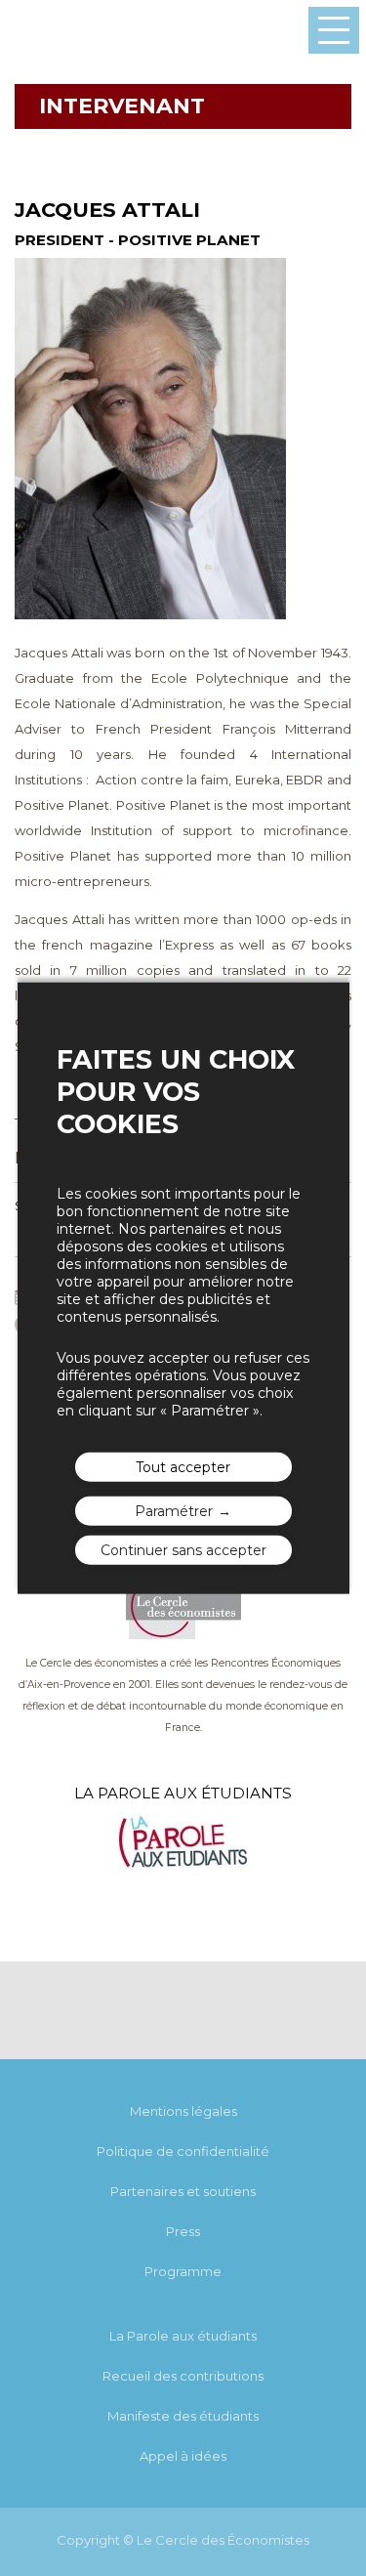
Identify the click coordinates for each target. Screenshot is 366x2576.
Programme (183, 2271)
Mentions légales (183, 2111)
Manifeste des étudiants (183, 2416)
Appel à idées (183, 2456)
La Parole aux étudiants (183, 2336)
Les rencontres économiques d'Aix (59, 31)
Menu (334, 30)
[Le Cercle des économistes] (183, 1635)
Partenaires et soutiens (183, 2191)
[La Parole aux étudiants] (183, 1871)
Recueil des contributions (183, 2376)
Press (183, 2231)
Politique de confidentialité (183, 2151)
